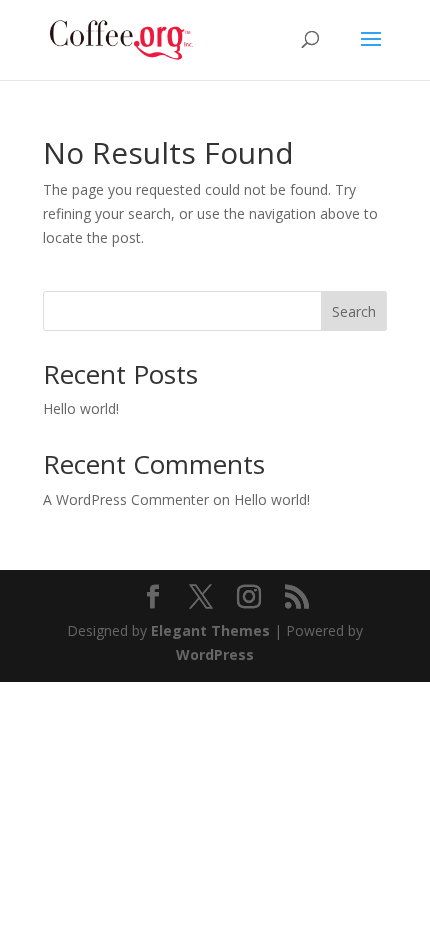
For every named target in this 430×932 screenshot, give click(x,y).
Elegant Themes (210, 630)
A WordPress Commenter (126, 499)
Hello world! (81, 408)
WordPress (215, 654)
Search (354, 311)
